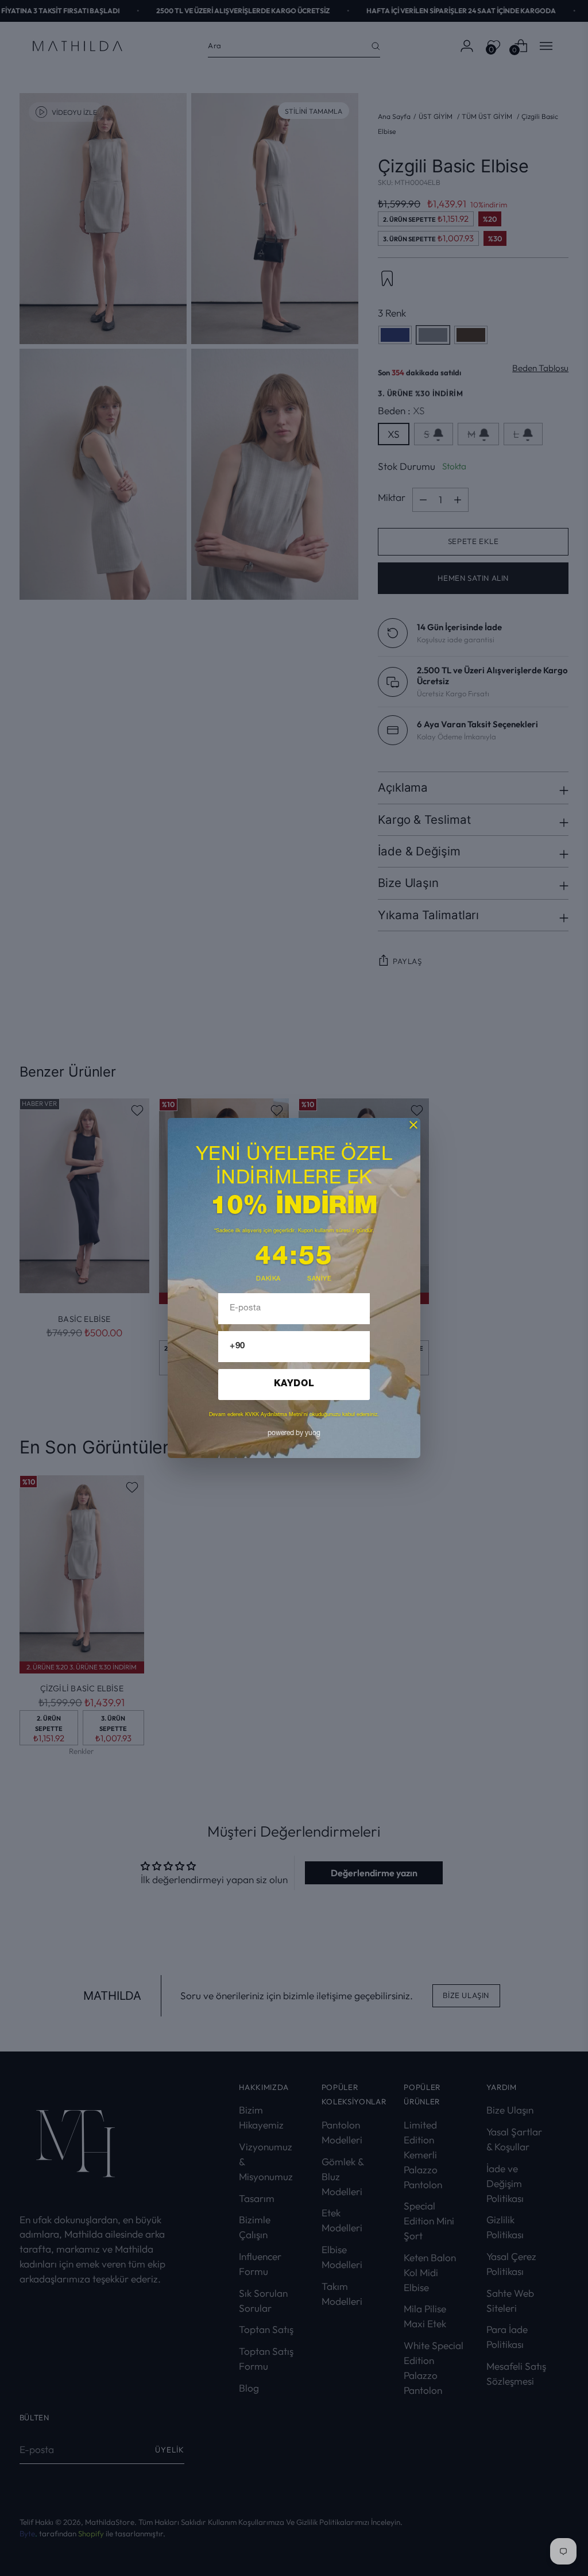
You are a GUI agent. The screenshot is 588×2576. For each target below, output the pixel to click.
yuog (294, 1433)
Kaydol (294, 1385)
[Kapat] (413, 1125)
